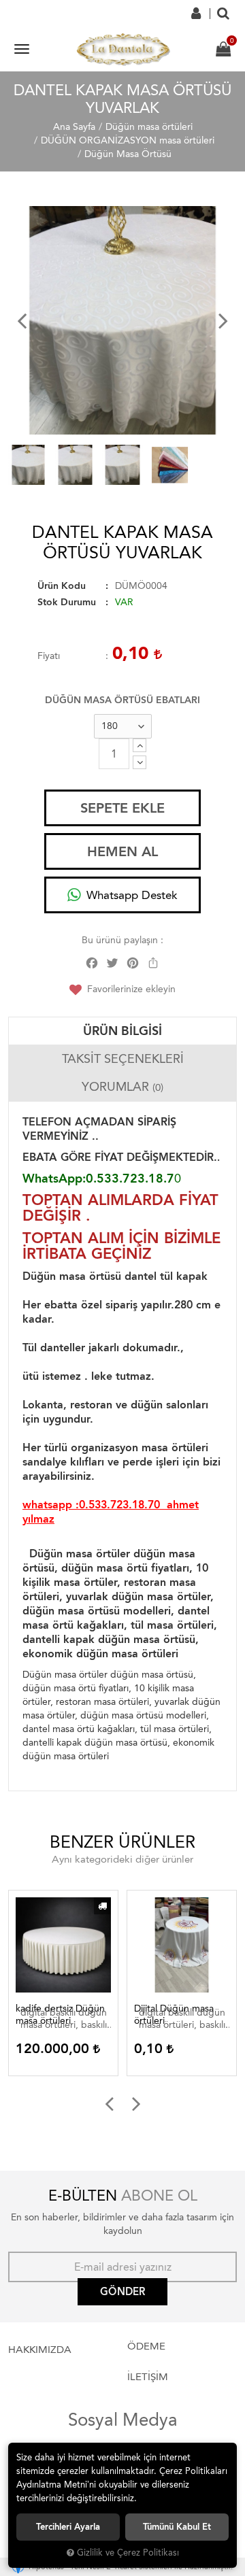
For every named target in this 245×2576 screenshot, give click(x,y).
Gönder (122, 2292)
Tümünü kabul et (177, 2527)
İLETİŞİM (148, 2377)
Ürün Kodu (62, 586)
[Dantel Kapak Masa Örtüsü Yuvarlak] (122, 320)
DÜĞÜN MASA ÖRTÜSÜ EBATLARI (122, 700)
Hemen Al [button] (122, 851)
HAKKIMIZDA (40, 2350)
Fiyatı (49, 656)
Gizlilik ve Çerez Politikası (128, 2553)
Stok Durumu (67, 602)
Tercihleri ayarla (68, 2527)
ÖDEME (146, 2346)
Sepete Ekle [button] (122, 808)
